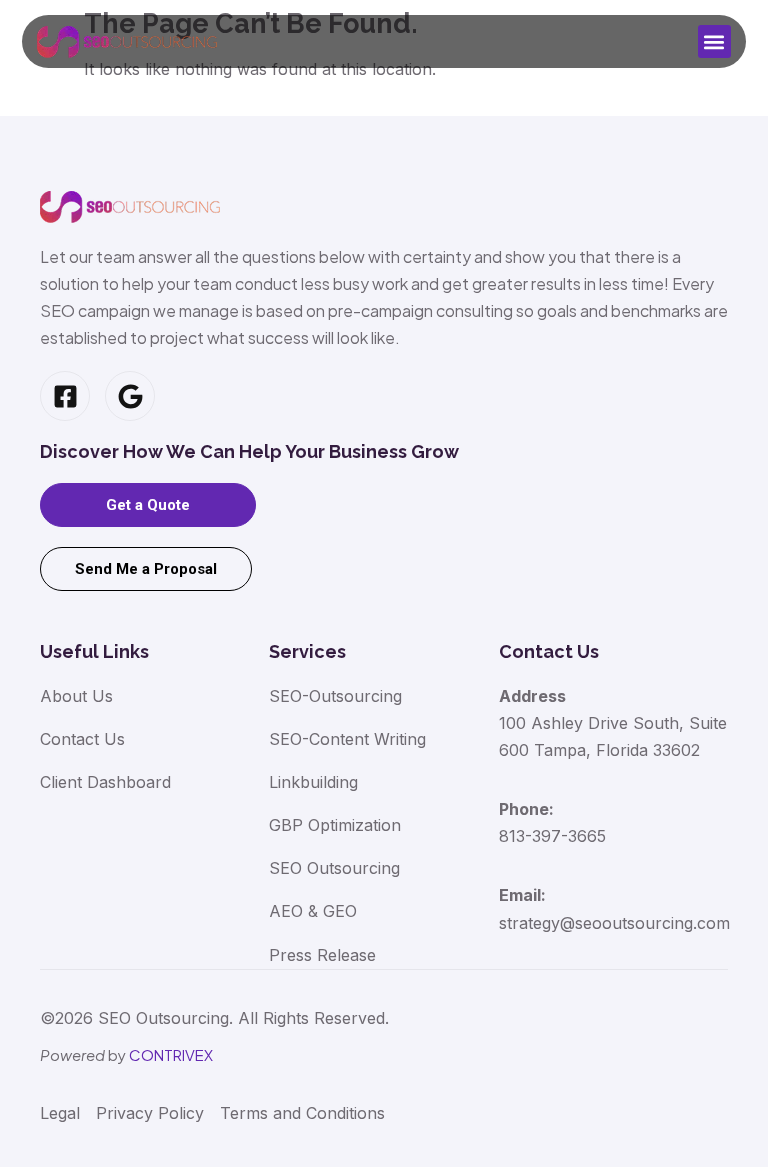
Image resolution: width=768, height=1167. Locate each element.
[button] (714, 41)
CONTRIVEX (171, 1054)
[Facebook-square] (65, 396)
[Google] (130, 396)
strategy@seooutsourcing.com (614, 923)
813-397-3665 (552, 836)
